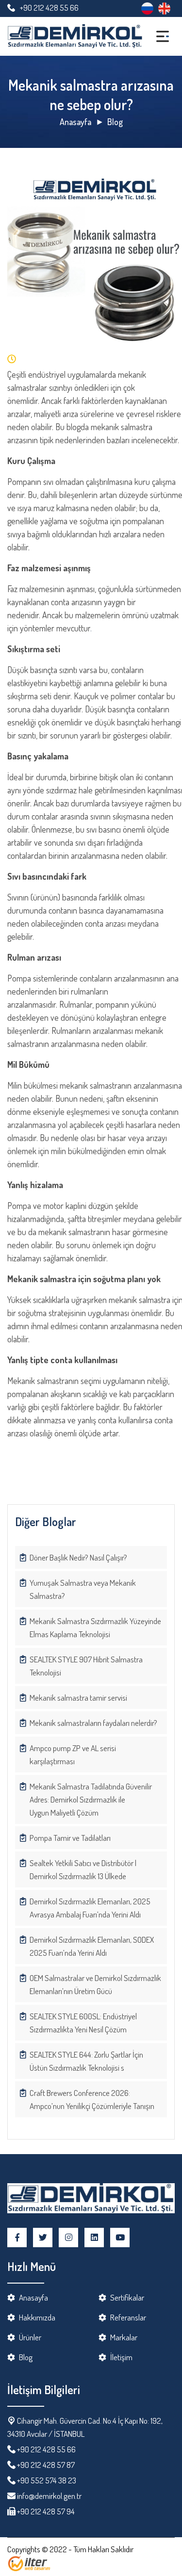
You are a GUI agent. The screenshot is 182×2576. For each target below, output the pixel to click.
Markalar (124, 2337)
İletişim (121, 2357)
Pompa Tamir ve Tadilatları (70, 1838)
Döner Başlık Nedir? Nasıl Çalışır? (78, 1557)
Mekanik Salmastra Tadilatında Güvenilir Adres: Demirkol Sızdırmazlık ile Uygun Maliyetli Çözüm (91, 1799)
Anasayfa (75, 122)
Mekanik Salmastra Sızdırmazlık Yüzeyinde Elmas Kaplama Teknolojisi (95, 1627)
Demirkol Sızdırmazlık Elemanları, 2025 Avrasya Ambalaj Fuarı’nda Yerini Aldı (90, 1908)
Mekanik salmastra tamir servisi (78, 1698)
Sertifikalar (127, 2297)
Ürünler (30, 2337)
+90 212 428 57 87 (46, 2465)
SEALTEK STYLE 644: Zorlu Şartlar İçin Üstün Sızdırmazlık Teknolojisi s (86, 2061)
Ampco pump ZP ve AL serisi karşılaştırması (73, 1755)
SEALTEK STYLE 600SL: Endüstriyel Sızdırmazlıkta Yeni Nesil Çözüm (83, 2023)
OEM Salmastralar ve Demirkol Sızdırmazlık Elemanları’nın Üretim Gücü (95, 1984)
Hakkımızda (37, 2317)
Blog (115, 122)
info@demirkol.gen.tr (49, 2496)
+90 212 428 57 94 (45, 2511)
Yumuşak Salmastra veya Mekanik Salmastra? (83, 1589)
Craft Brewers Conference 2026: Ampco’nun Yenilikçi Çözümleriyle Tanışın (92, 2099)
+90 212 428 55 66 (49, 8)
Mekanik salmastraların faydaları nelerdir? (93, 1723)
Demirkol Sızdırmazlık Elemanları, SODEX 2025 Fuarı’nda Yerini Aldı (92, 1946)
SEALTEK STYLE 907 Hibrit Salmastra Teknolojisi (86, 1666)
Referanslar (128, 2317)
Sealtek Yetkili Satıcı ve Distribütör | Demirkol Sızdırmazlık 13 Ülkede (83, 1869)
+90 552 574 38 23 (47, 2480)
